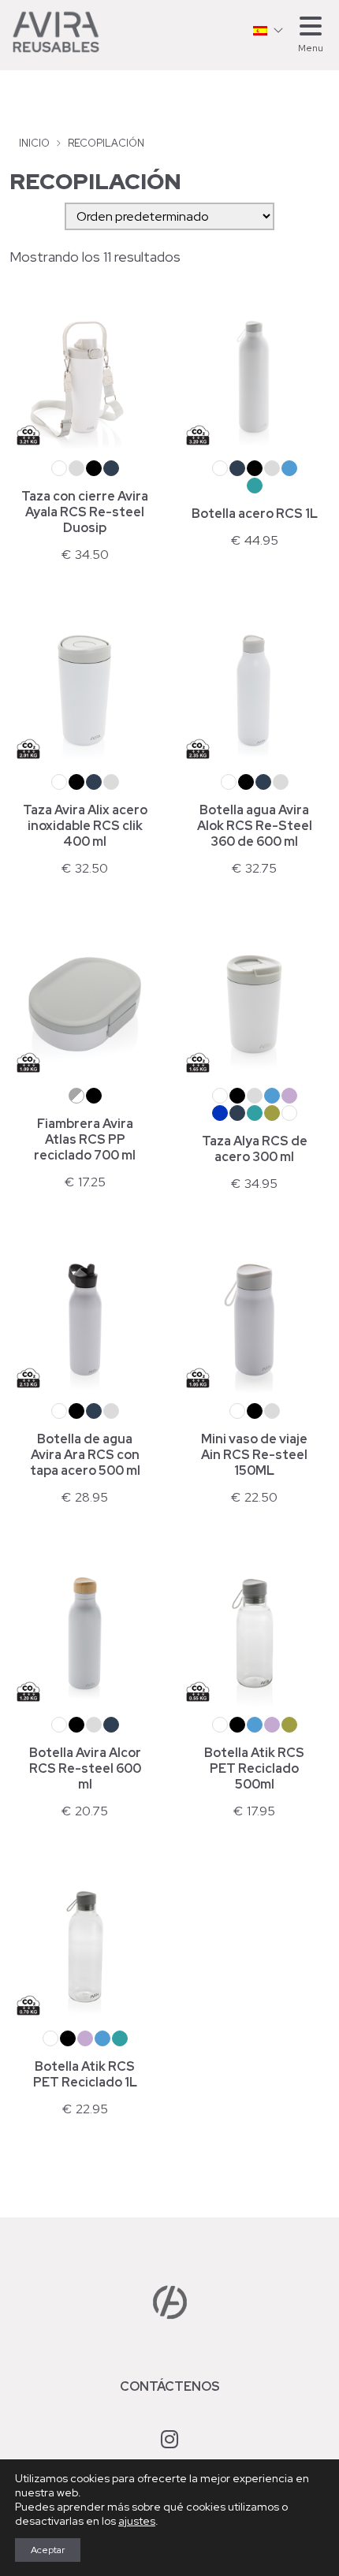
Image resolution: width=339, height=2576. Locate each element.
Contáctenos (170, 2386)
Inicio (34, 143)
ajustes (137, 2521)
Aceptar (48, 2550)
